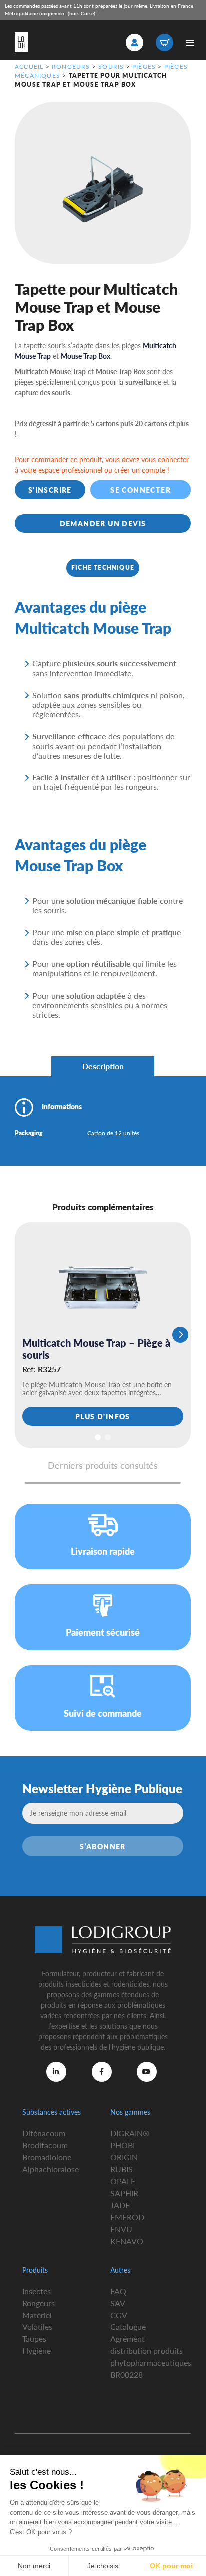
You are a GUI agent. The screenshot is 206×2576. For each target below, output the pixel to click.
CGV (119, 2315)
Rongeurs (71, 67)
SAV (118, 2303)
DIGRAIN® (130, 2133)
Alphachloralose (51, 2169)
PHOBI (123, 2145)
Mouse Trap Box (86, 356)
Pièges (144, 67)
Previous (25, 1335)
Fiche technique (103, 568)
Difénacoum (44, 2133)
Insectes (37, 2291)
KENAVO (127, 2241)
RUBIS (122, 2169)
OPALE (123, 2181)
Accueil (29, 67)
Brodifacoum (45, 2145)
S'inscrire (50, 490)
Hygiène (37, 2351)
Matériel (37, 2315)
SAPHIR (124, 2193)
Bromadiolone (47, 2157)
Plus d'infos (103, 1416)
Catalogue (128, 2327)
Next (180, 1335)
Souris (111, 67)
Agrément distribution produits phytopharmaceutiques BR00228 (151, 2357)
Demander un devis (103, 523)
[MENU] (190, 43)
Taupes (34, 2339)
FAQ (118, 2291)
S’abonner (103, 1846)
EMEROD (127, 2217)
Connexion (135, 43)
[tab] (103, 1066)
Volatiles (37, 2327)
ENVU (121, 2229)
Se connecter (141, 490)
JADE (120, 2205)
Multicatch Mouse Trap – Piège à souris (96, 1349)
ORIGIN (124, 2157)
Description (103, 1066)
